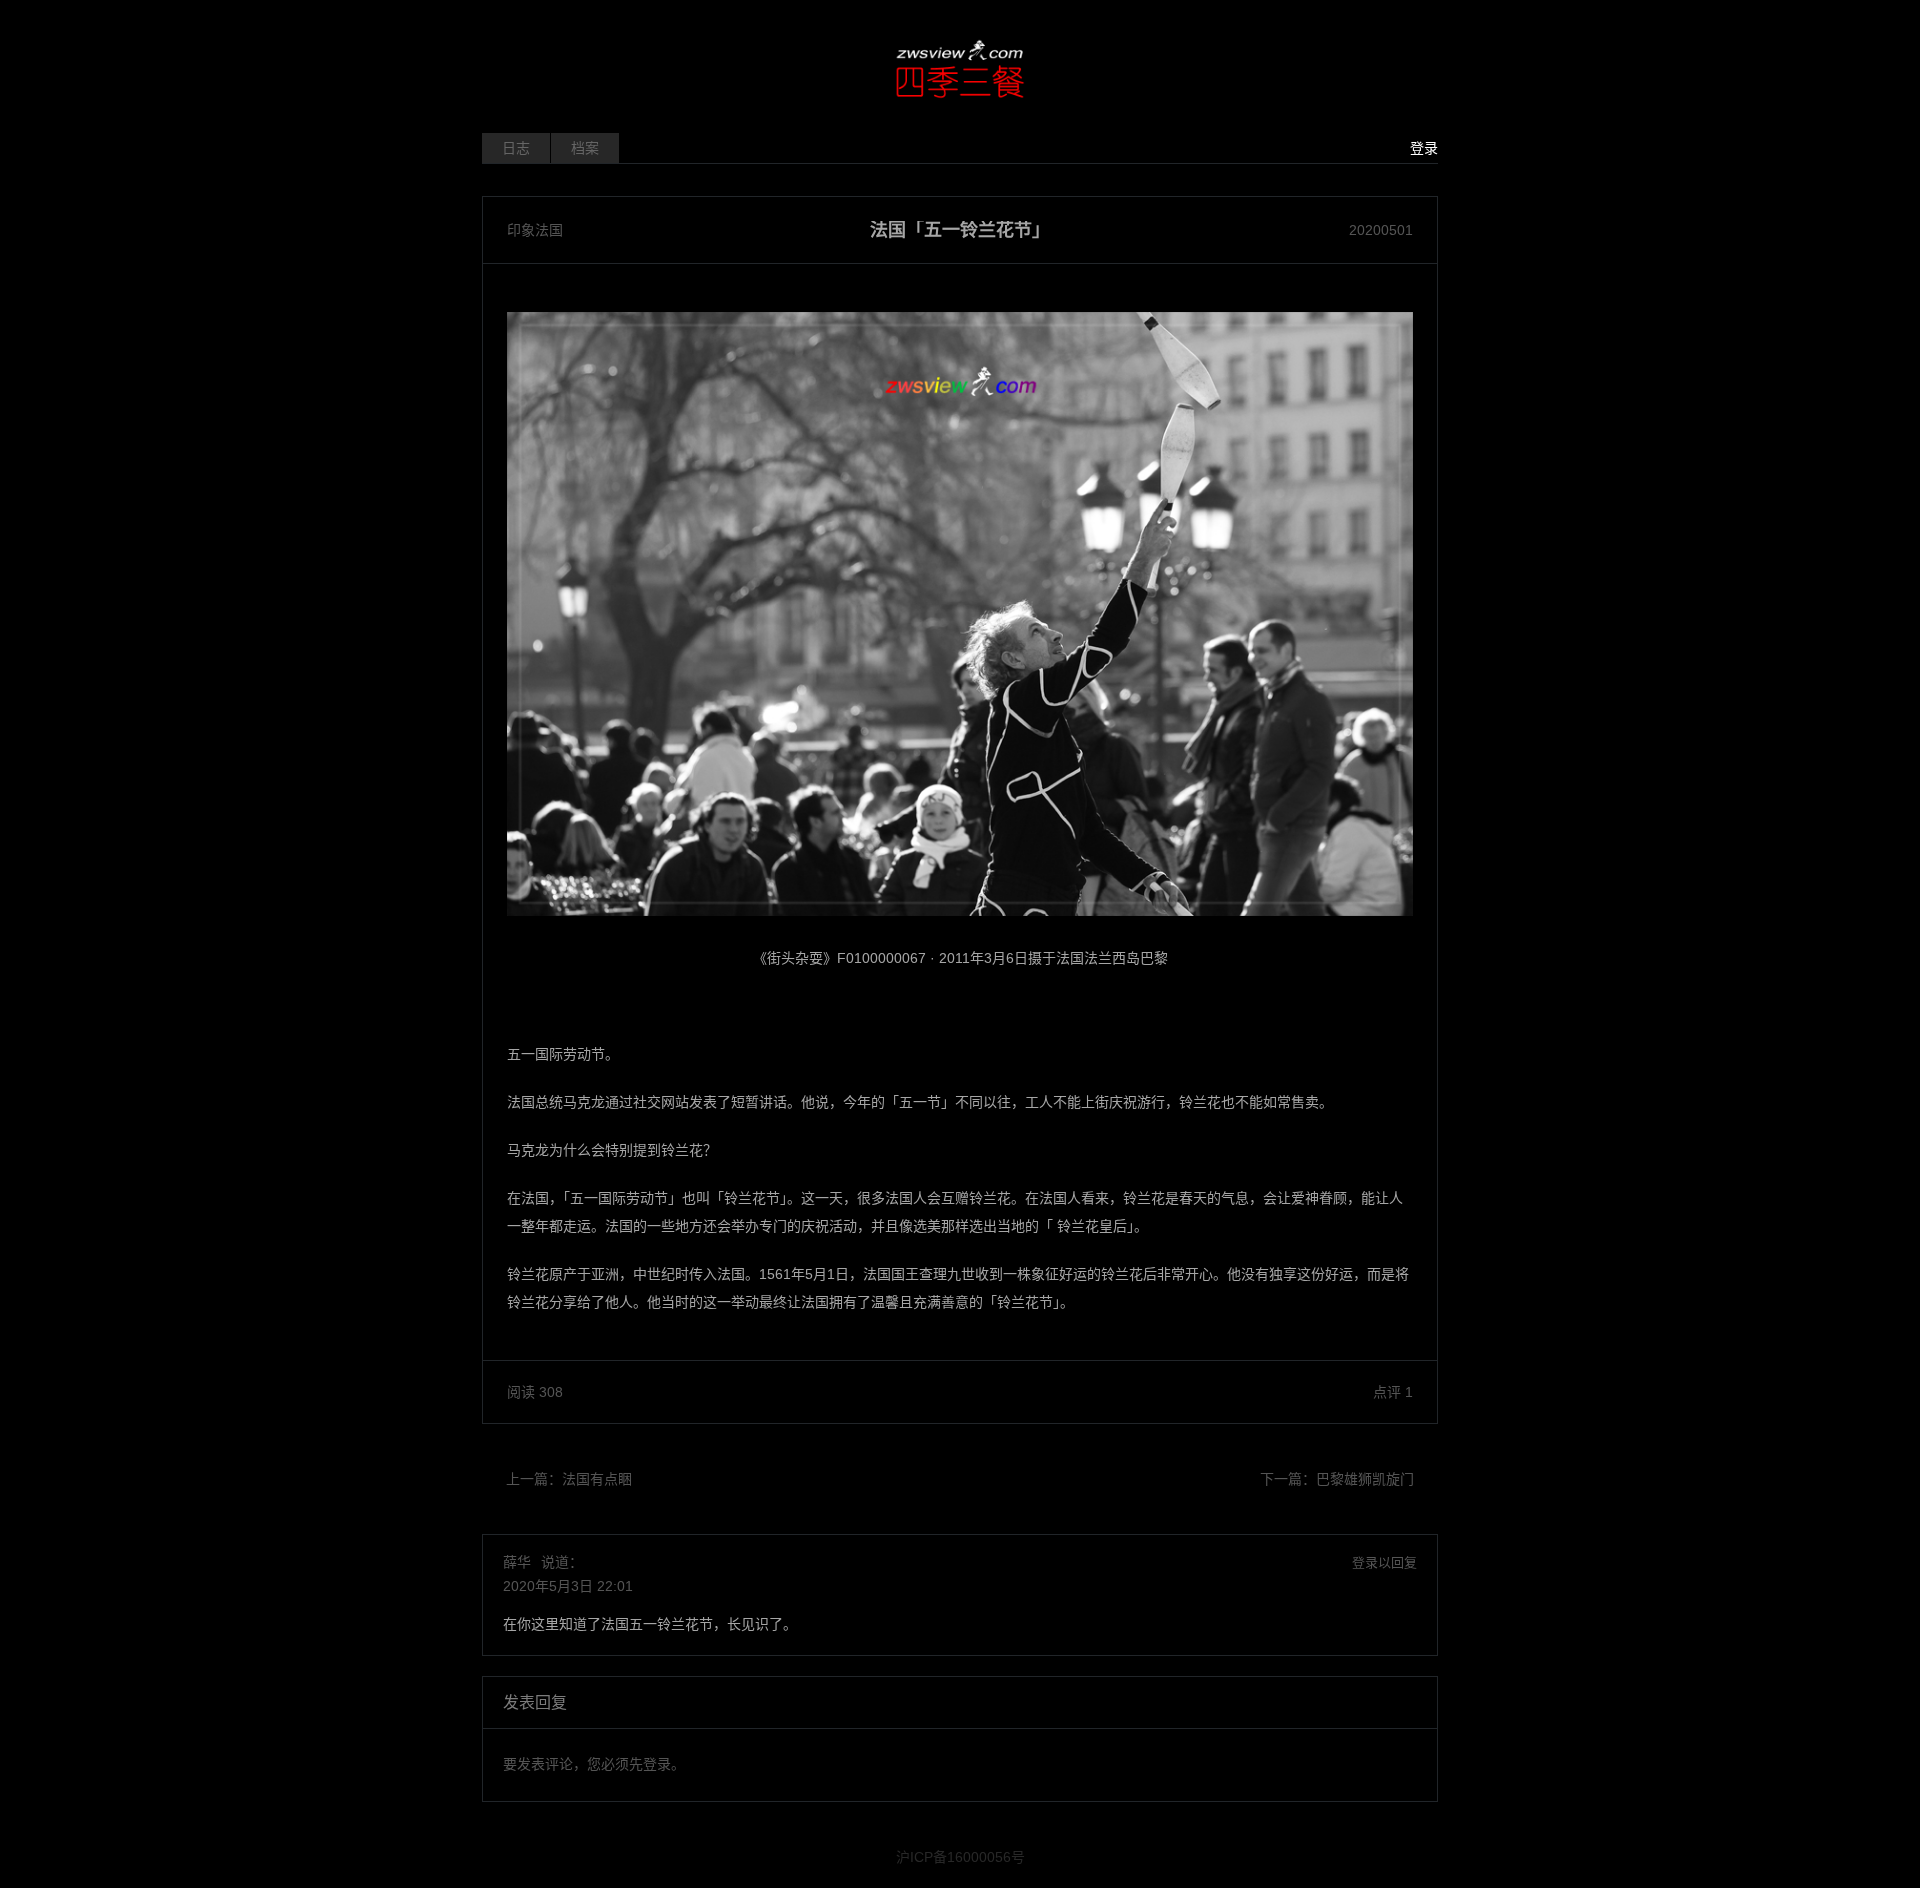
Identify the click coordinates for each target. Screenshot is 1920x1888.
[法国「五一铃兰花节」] (960, 614)
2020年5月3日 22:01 (568, 1586)
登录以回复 (1384, 1562)
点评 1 (1393, 1392)
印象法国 (535, 230)
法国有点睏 (597, 1479)
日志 (516, 148)
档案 (585, 148)
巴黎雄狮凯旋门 (1365, 1479)
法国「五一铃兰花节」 (960, 230)
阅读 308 (535, 1392)
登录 (1424, 148)
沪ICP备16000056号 (960, 1857)
